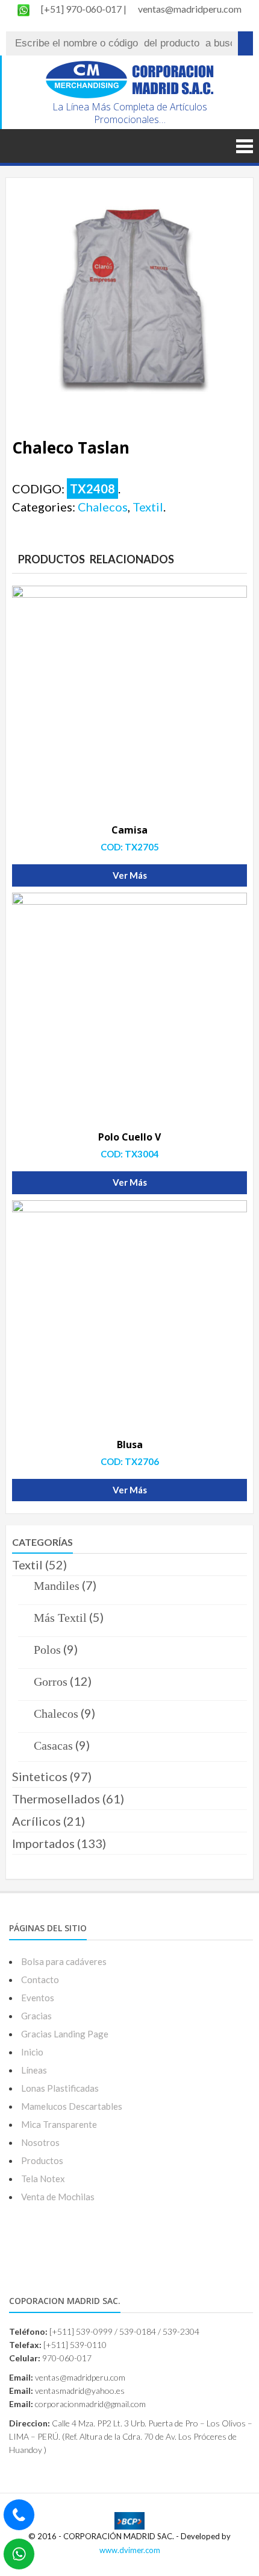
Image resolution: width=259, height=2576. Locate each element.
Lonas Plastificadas (60, 2088)
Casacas (53, 1745)
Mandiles (57, 1586)
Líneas (34, 2070)
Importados (43, 1843)
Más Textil (60, 1618)
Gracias (36, 2016)
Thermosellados (56, 1799)
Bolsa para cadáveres (64, 1961)
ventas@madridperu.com (190, 9)
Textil (148, 507)
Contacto (40, 1979)
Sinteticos (40, 1776)
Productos (42, 2160)
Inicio (32, 2052)
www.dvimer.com (130, 2550)
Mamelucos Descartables (72, 2106)
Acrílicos (36, 1821)
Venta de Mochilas (58, 2197)
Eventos (38, 1998)
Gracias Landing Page (65, 2034)
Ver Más (130, 875)
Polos (47, 1650)
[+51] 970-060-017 (82, 9)
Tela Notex (43, 2179)
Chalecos (103, 507)
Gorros (51, 1682)
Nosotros (40, 2142)
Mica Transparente (59, 2124)
